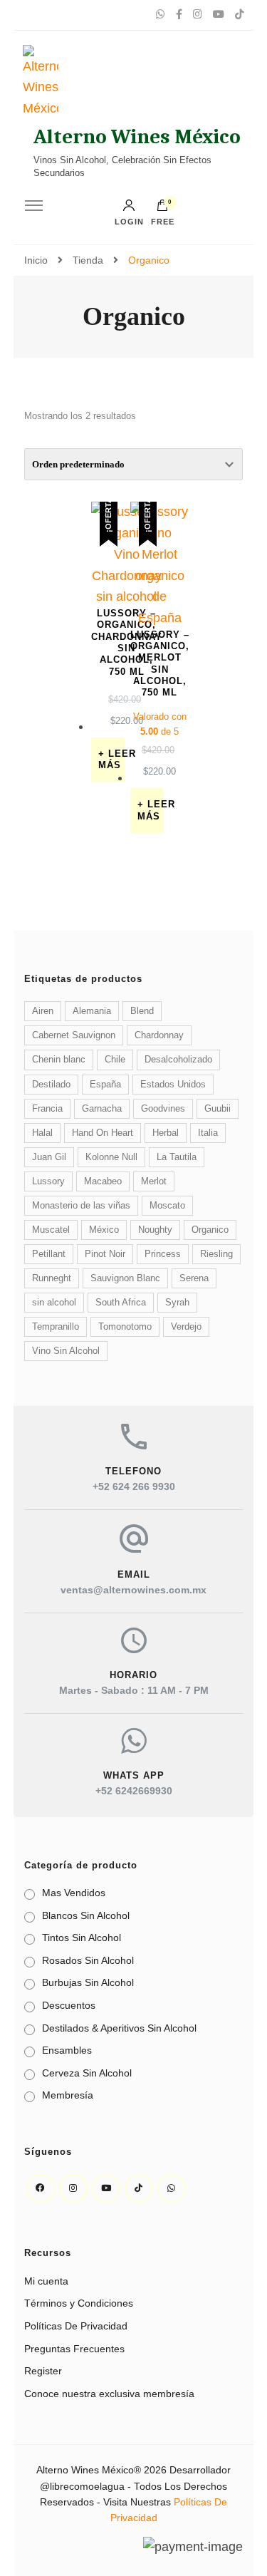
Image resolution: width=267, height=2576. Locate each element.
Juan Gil (49, 1157)
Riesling (216, 1254)
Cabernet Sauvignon (74, 1035)
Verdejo (186, 1327)
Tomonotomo (125, 1327)
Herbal (166, 1133)
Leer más (111, 760)
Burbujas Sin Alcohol (88, 1982)
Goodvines (163, 1109)
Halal (42, 1133)
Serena (194, 1278)
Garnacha (102, 1109)
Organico (210, 1230)
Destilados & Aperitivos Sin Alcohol (119, 2028)
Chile (115, 1060)
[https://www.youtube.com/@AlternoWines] (106, 2188)
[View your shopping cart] (162, 209)
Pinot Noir (105, 1254)
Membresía (68, 2095)
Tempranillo (56, 1327)
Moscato (167, 1206)
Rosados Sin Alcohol (88, 1960)
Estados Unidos (173, 1085)
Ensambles (67, 2050)
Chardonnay (159, 1035)
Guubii (218, 1109)
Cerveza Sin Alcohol (87, 2073)
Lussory (48, 1181)
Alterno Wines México (137, 136)
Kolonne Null (111, 1157)
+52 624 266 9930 (134, 1486)
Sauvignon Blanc (125, 1278)
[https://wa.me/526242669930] (172, 2188)
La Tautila (177, 1157)
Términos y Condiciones (79, 2303)
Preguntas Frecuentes (74, 2349)
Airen (43, 1011)
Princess (163, 1254)
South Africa (121, 1303)
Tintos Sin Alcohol (82, 1938)
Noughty (155, 1230)
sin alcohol (54, 1303)
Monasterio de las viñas (81, 1206)
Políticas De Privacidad (76, 2326)
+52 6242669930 (134, 1791)
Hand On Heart (103, 1133)
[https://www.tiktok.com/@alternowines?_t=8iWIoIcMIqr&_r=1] (139, 2188)
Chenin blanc (59, 1060)
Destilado (51, 1085)
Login (129, 222)
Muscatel (51, 1230)
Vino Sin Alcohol (66, 1351)
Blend (142, 1011)
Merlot (154, 1181)
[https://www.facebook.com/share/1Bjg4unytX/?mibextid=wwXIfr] (41, 2188)
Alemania (92, 1011)
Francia (47, 1109)
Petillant (49, 1254)
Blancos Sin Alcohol (86, 1915)
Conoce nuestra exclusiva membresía (109, 2394)
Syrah (177, 1303)
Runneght (52, 1278)
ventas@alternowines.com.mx (133, 1590)
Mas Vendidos (74, 1893)
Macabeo (103, 1181)
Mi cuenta (46, 2281)
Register (43, 2371)
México (104, 1230)
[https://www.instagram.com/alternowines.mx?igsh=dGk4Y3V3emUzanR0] (73, 2188)
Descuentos (69, 2005)
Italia (208, 1133)
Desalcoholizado (178, 1060)
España (105, 1085)
